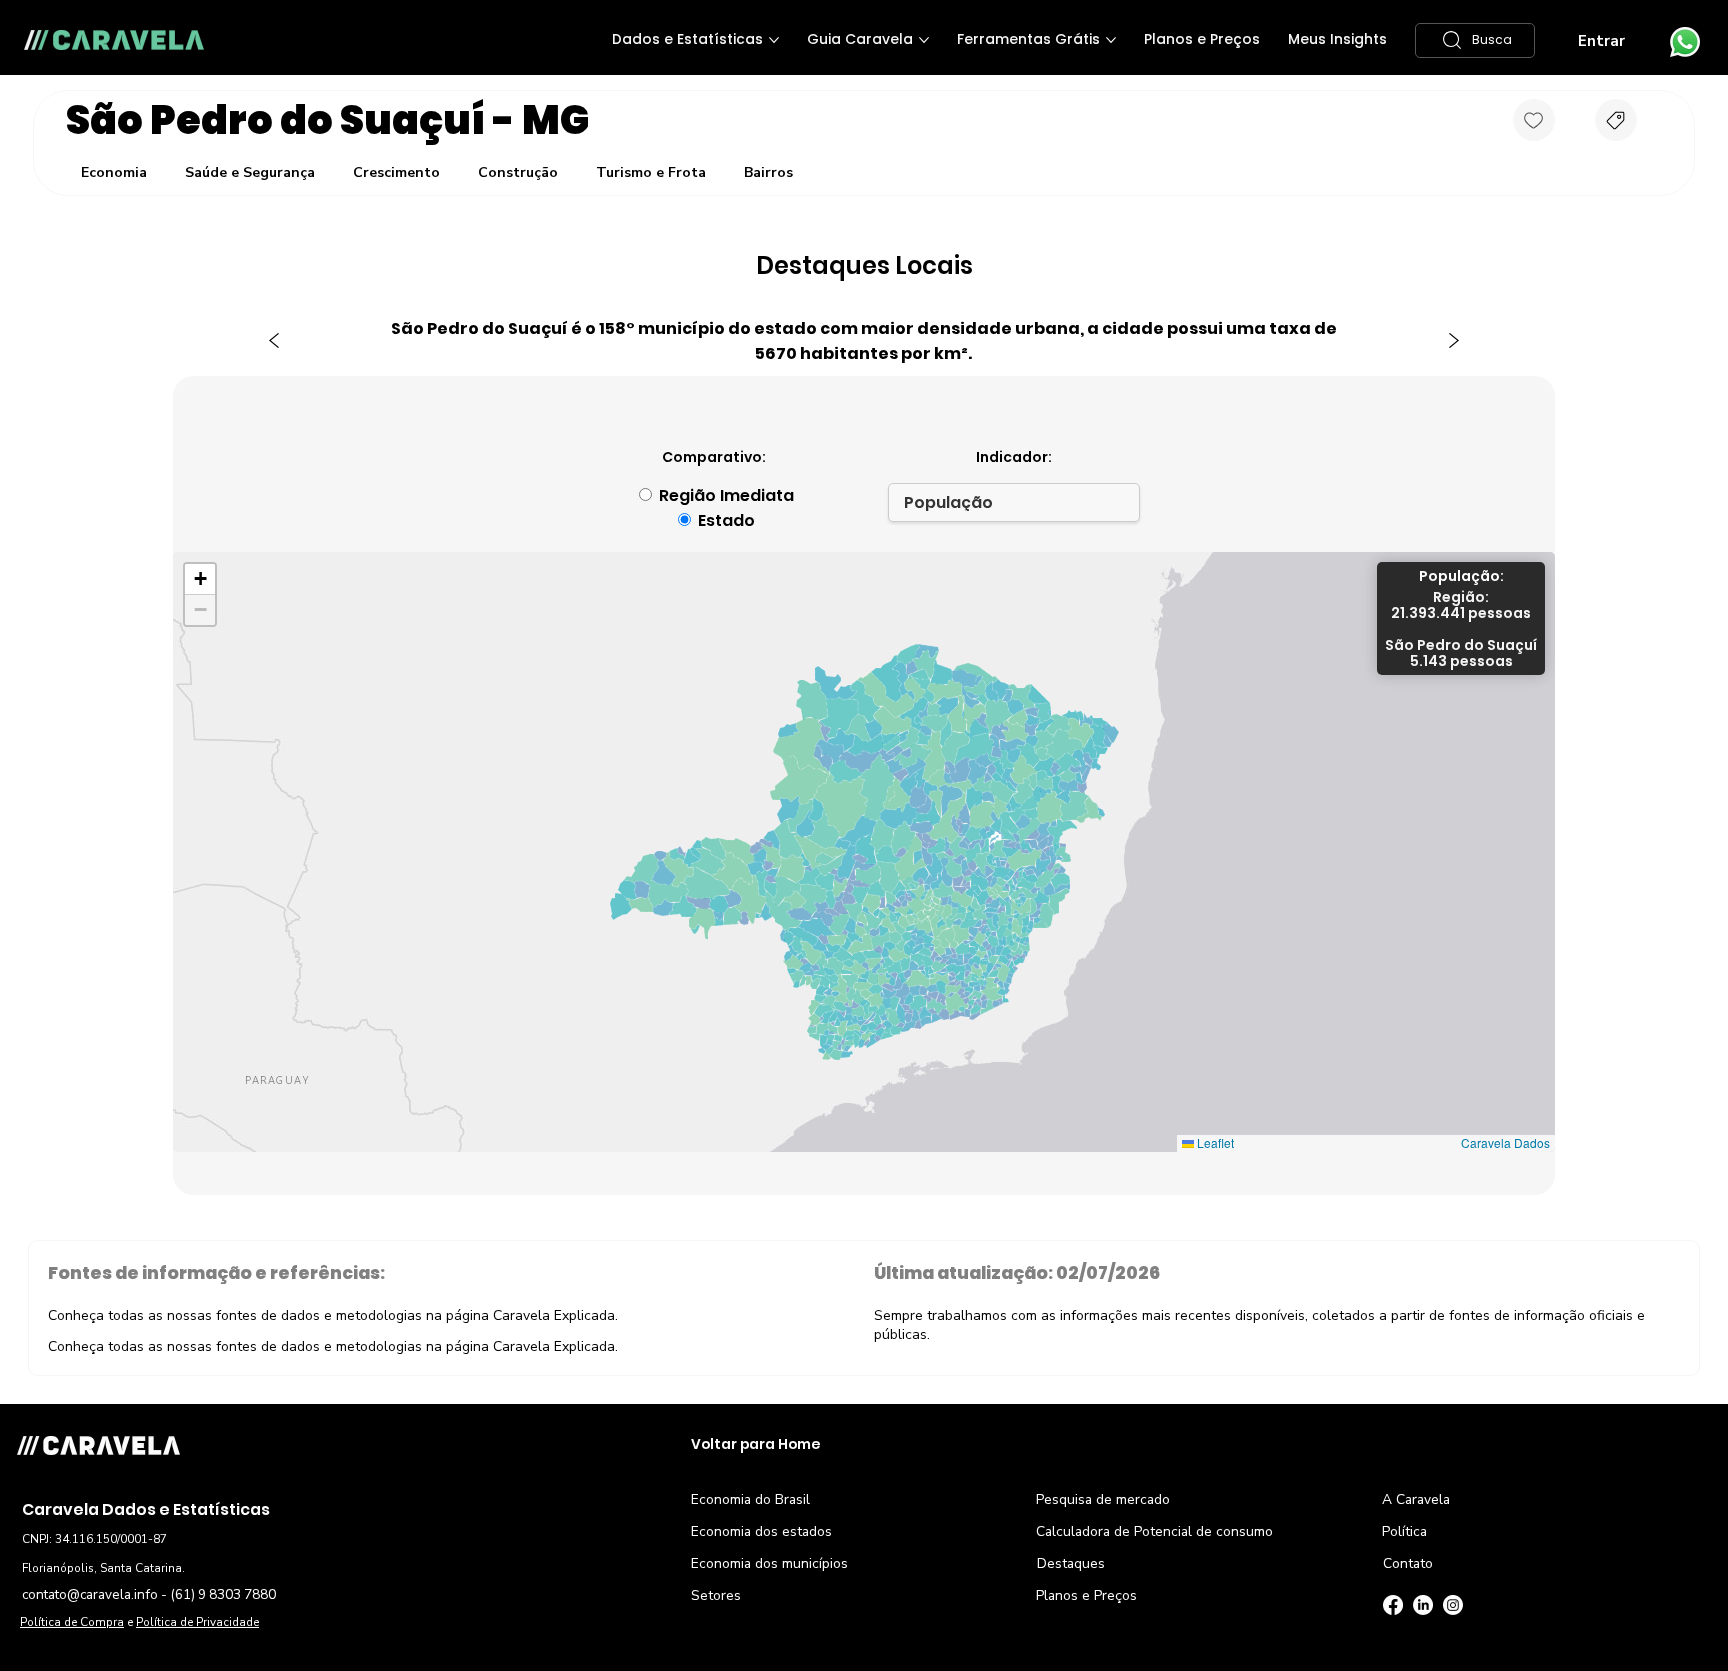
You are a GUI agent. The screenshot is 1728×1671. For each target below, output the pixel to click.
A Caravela (1416, 1499)
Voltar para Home (755, 1444)
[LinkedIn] (1423, 1605)
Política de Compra (72, 1622)
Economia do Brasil (750, 1499)
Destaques (1071, 1563)
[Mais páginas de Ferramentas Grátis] (1111, 40)
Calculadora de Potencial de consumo (1154, 1531)
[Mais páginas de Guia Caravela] (924, 40)
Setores (716, 1595)
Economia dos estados (761, 1531)
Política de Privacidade (197, 1622)
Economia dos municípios (769, 1563)
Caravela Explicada (554, 1315)
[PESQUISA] (1616, 120)
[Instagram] (1453, 1605)
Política (1404, 1531)
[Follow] (1534, 120)
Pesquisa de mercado (1103, 1499)
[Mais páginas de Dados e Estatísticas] (774, 40)
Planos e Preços (1086, 1595)
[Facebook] (1393, 1605)
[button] (1475, 40)
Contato (1408, 1563)
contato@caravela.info (90, 1594)
